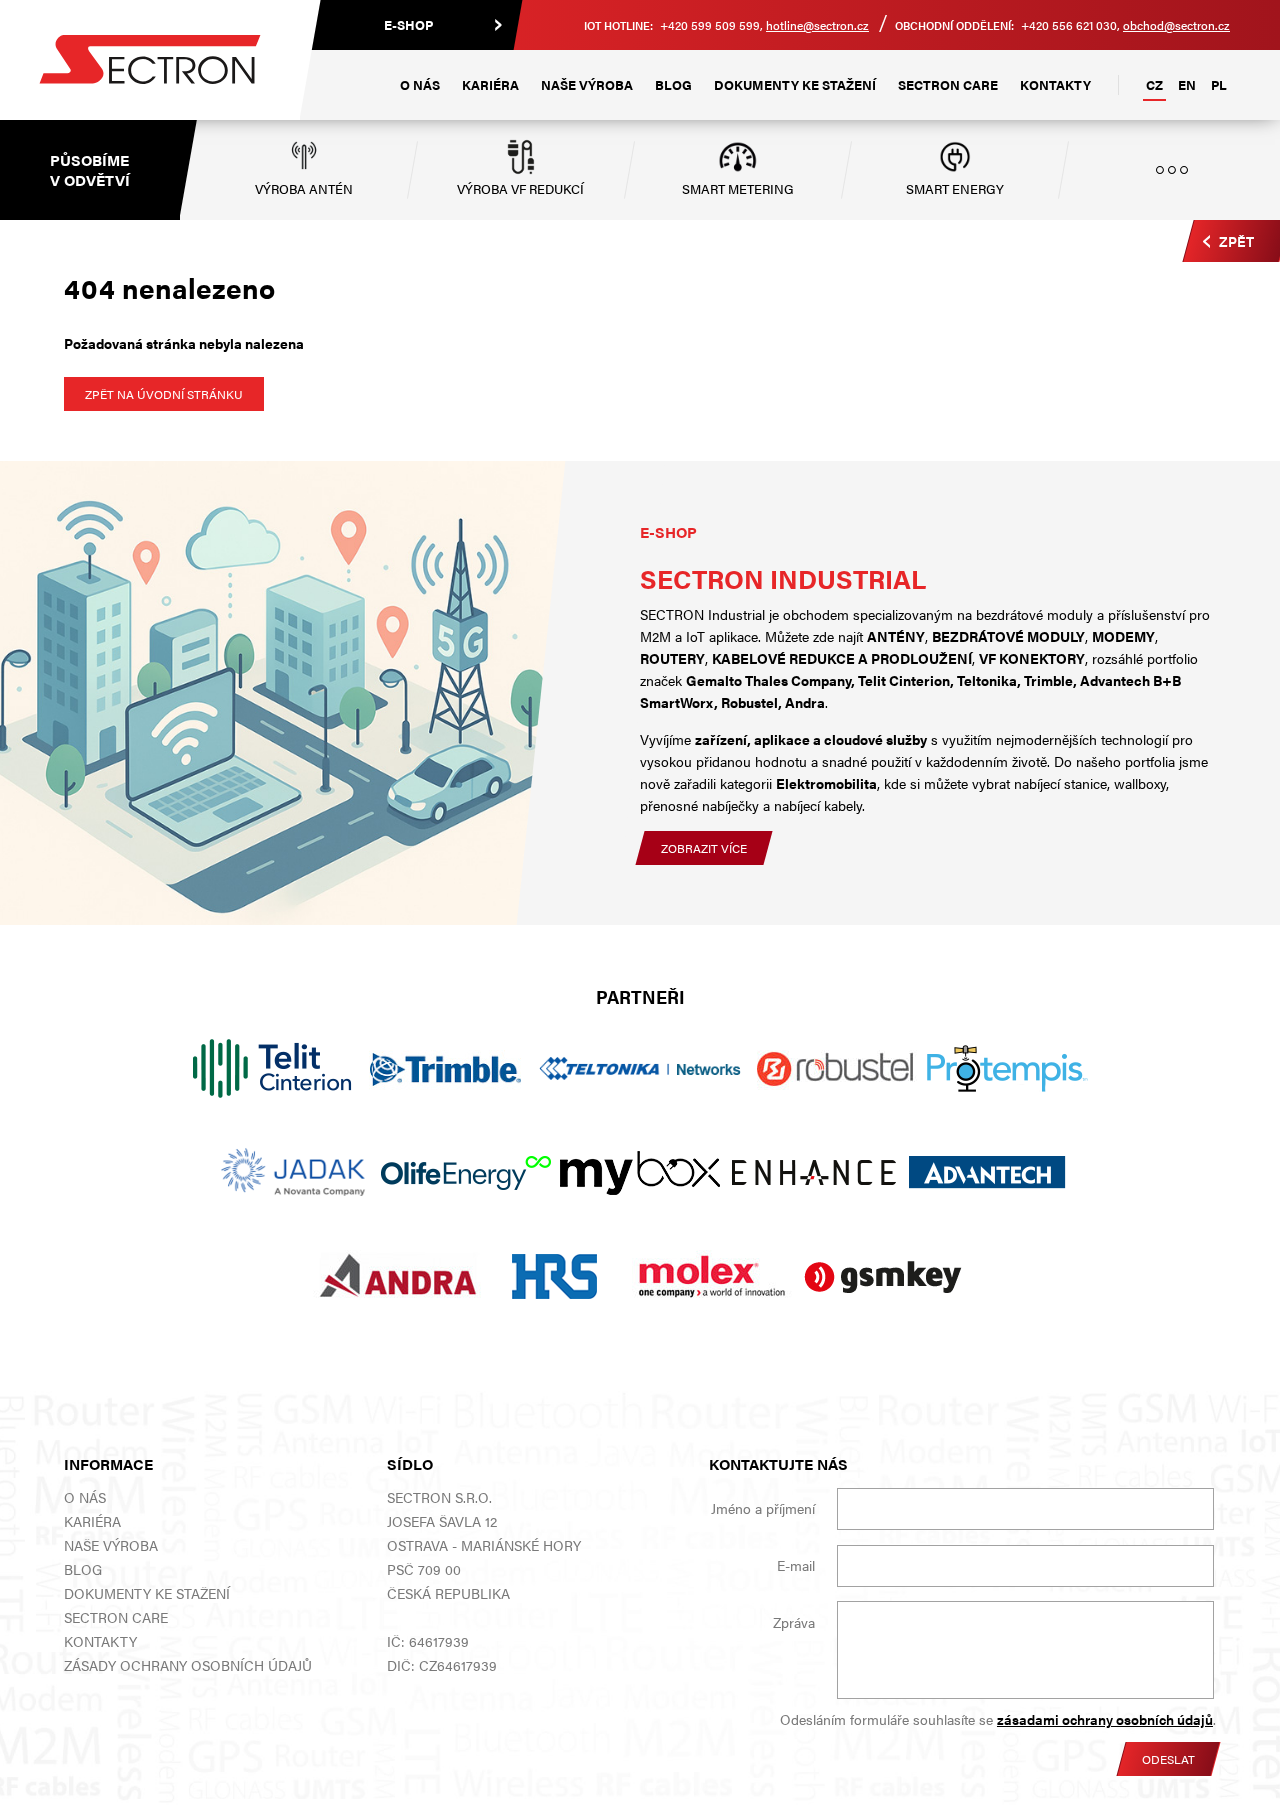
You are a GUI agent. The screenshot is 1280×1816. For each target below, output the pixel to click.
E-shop (408, 24)
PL (1219, 84)
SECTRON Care (948, 84)
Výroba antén (304, 188)
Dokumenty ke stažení (795, 84)
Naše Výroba (587, 84)
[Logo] (150, 60)
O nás (420, 84)
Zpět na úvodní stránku (164, 394)
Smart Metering (738, 188)
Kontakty (1055, 84)
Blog (673, 84)
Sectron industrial (783, 578)
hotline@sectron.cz (817, 25)
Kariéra (490, 84)
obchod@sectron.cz (1176, 25)
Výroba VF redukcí (520, 188)
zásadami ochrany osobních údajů (1105, 1719)
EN (1187, 84)
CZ (1154, 84)
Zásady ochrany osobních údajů (188, 1665)
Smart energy (955, 188)
